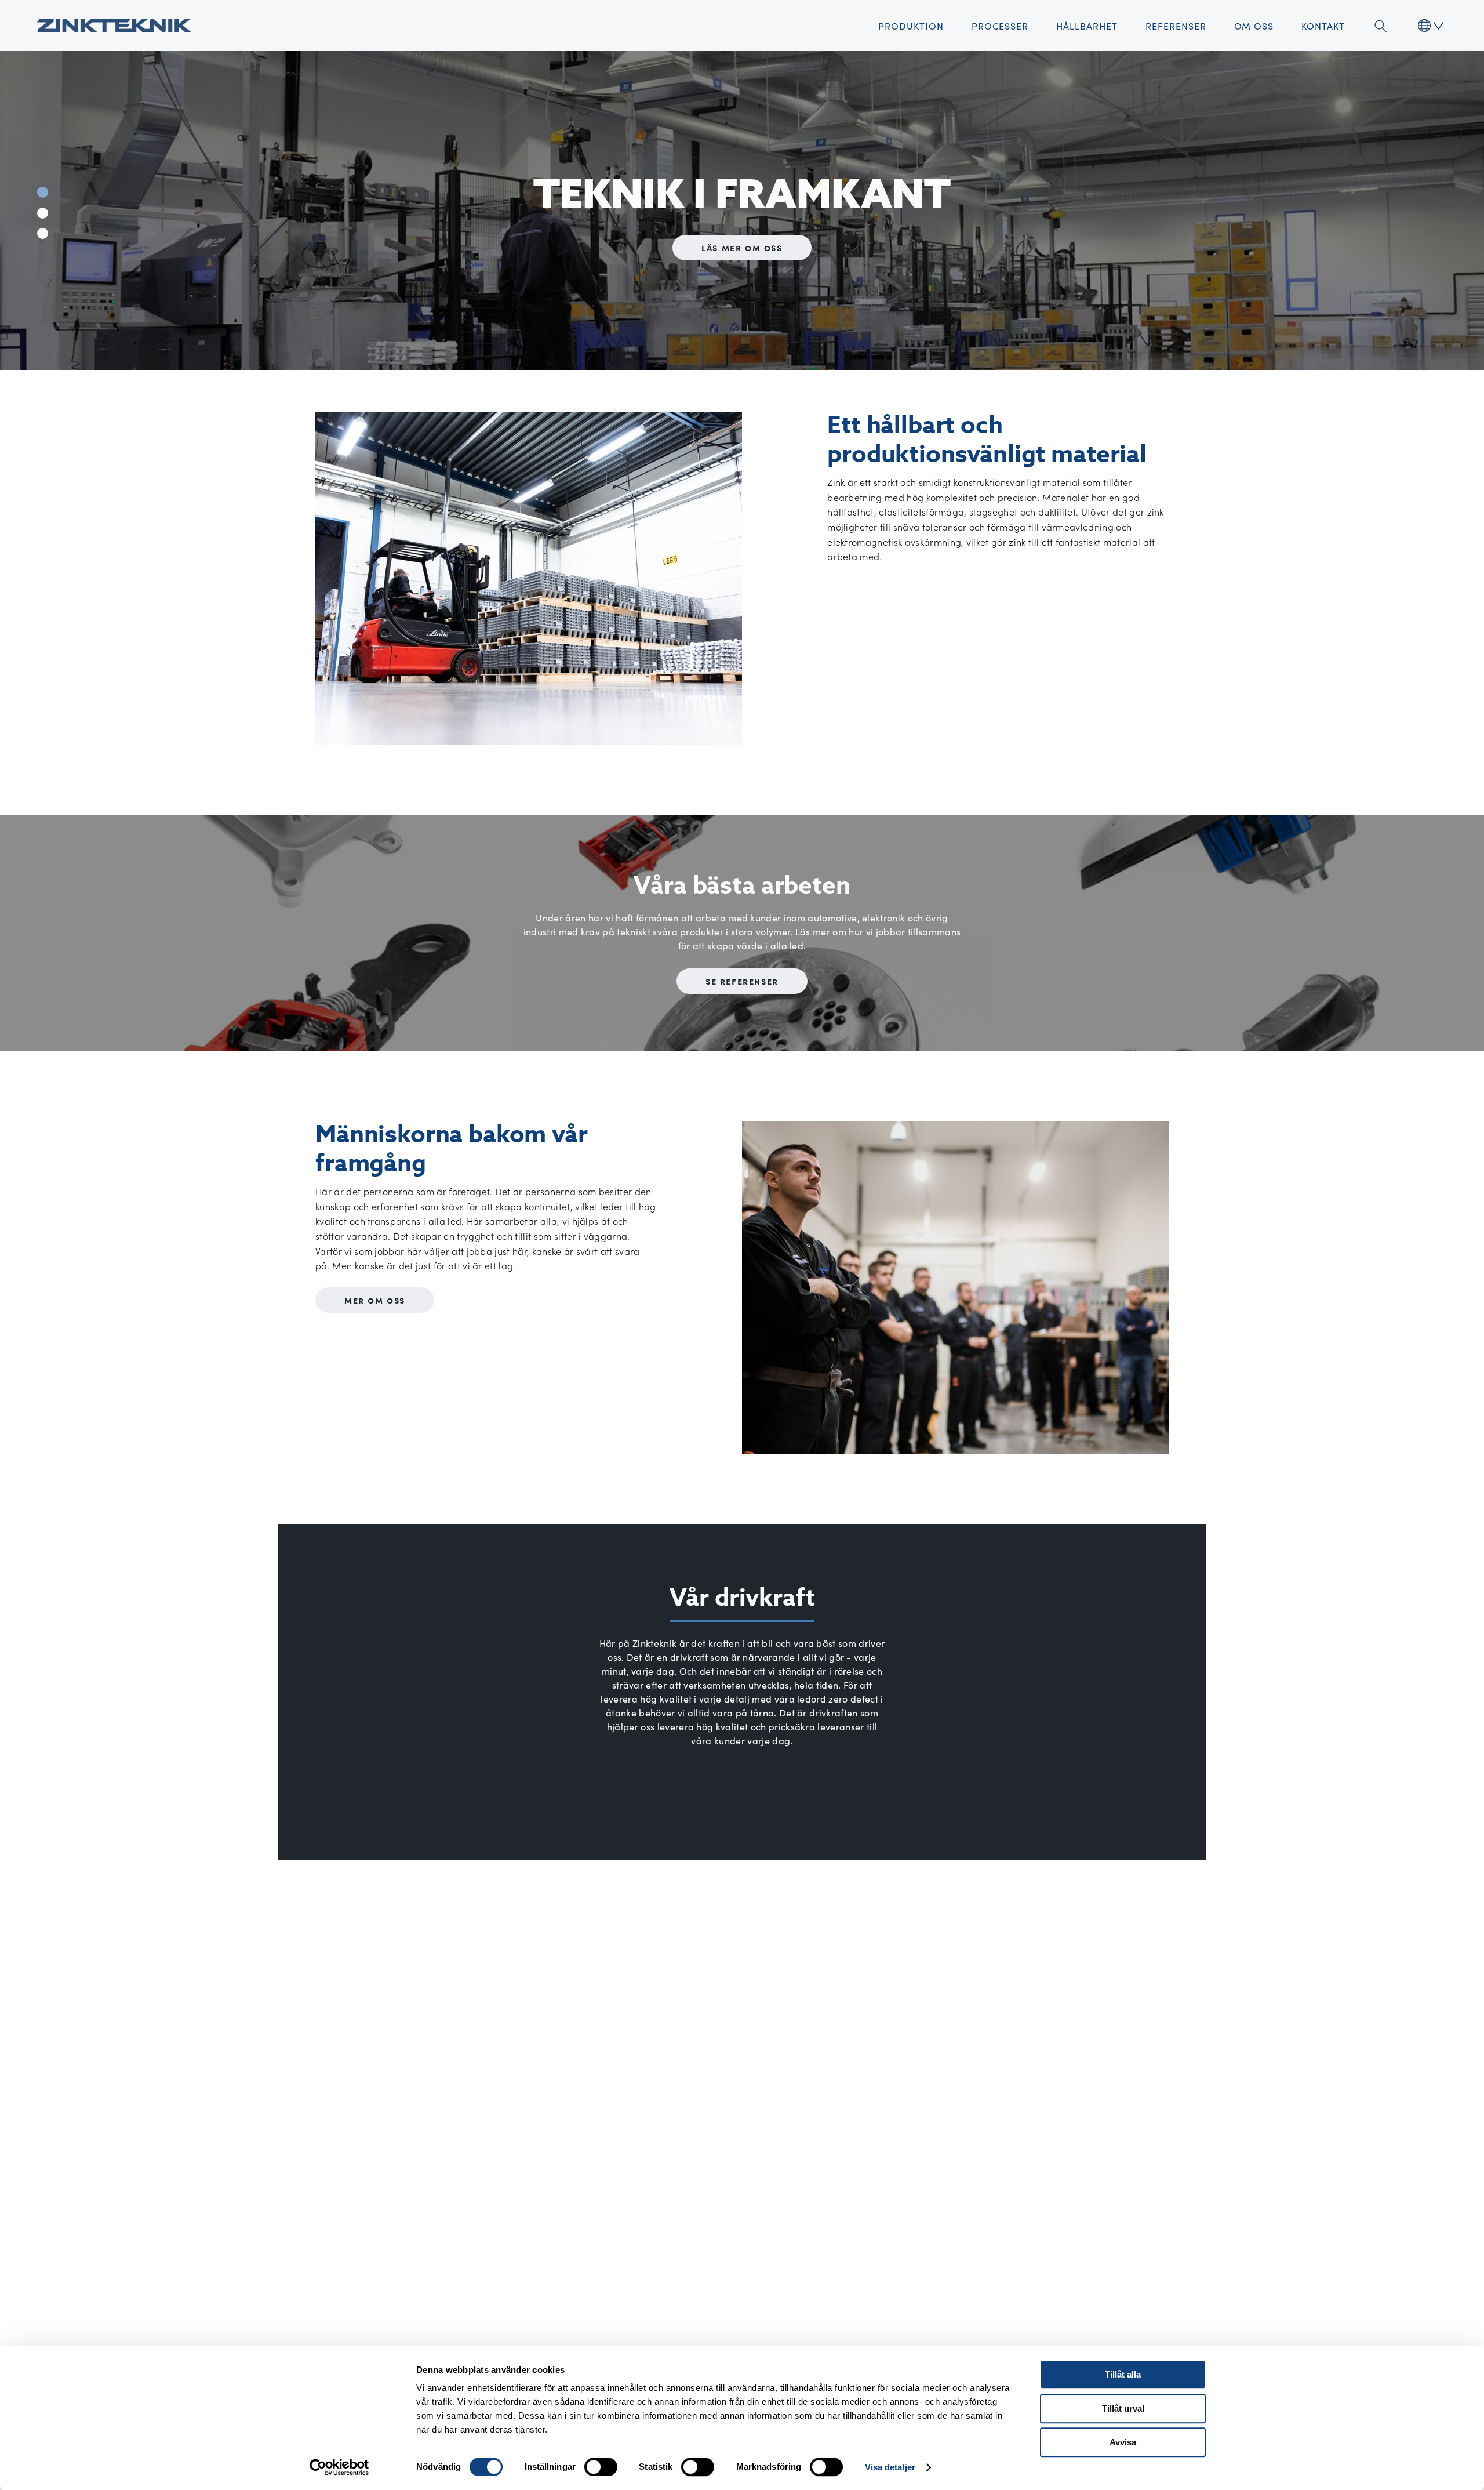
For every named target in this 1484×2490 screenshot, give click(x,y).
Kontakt (1323, 26)
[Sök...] (1380, 26)
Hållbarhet (1087, 26)
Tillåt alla (1123, 2374)
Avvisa (1123, 2442)
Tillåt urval (1123, 2409)
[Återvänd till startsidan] (114, 26)
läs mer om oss (742, 247)
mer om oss (375, 1300)
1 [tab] (43, 192)
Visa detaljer (890, 2467)
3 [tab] (43, 233)
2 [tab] (43, 213)
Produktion (911, 26)
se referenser (742, 981)
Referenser (1176, 26)
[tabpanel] (742, 210)
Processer (1000, 26)
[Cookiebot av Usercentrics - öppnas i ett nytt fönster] (339, 2467)
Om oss (1254, 26)
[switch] (601, 2467)
